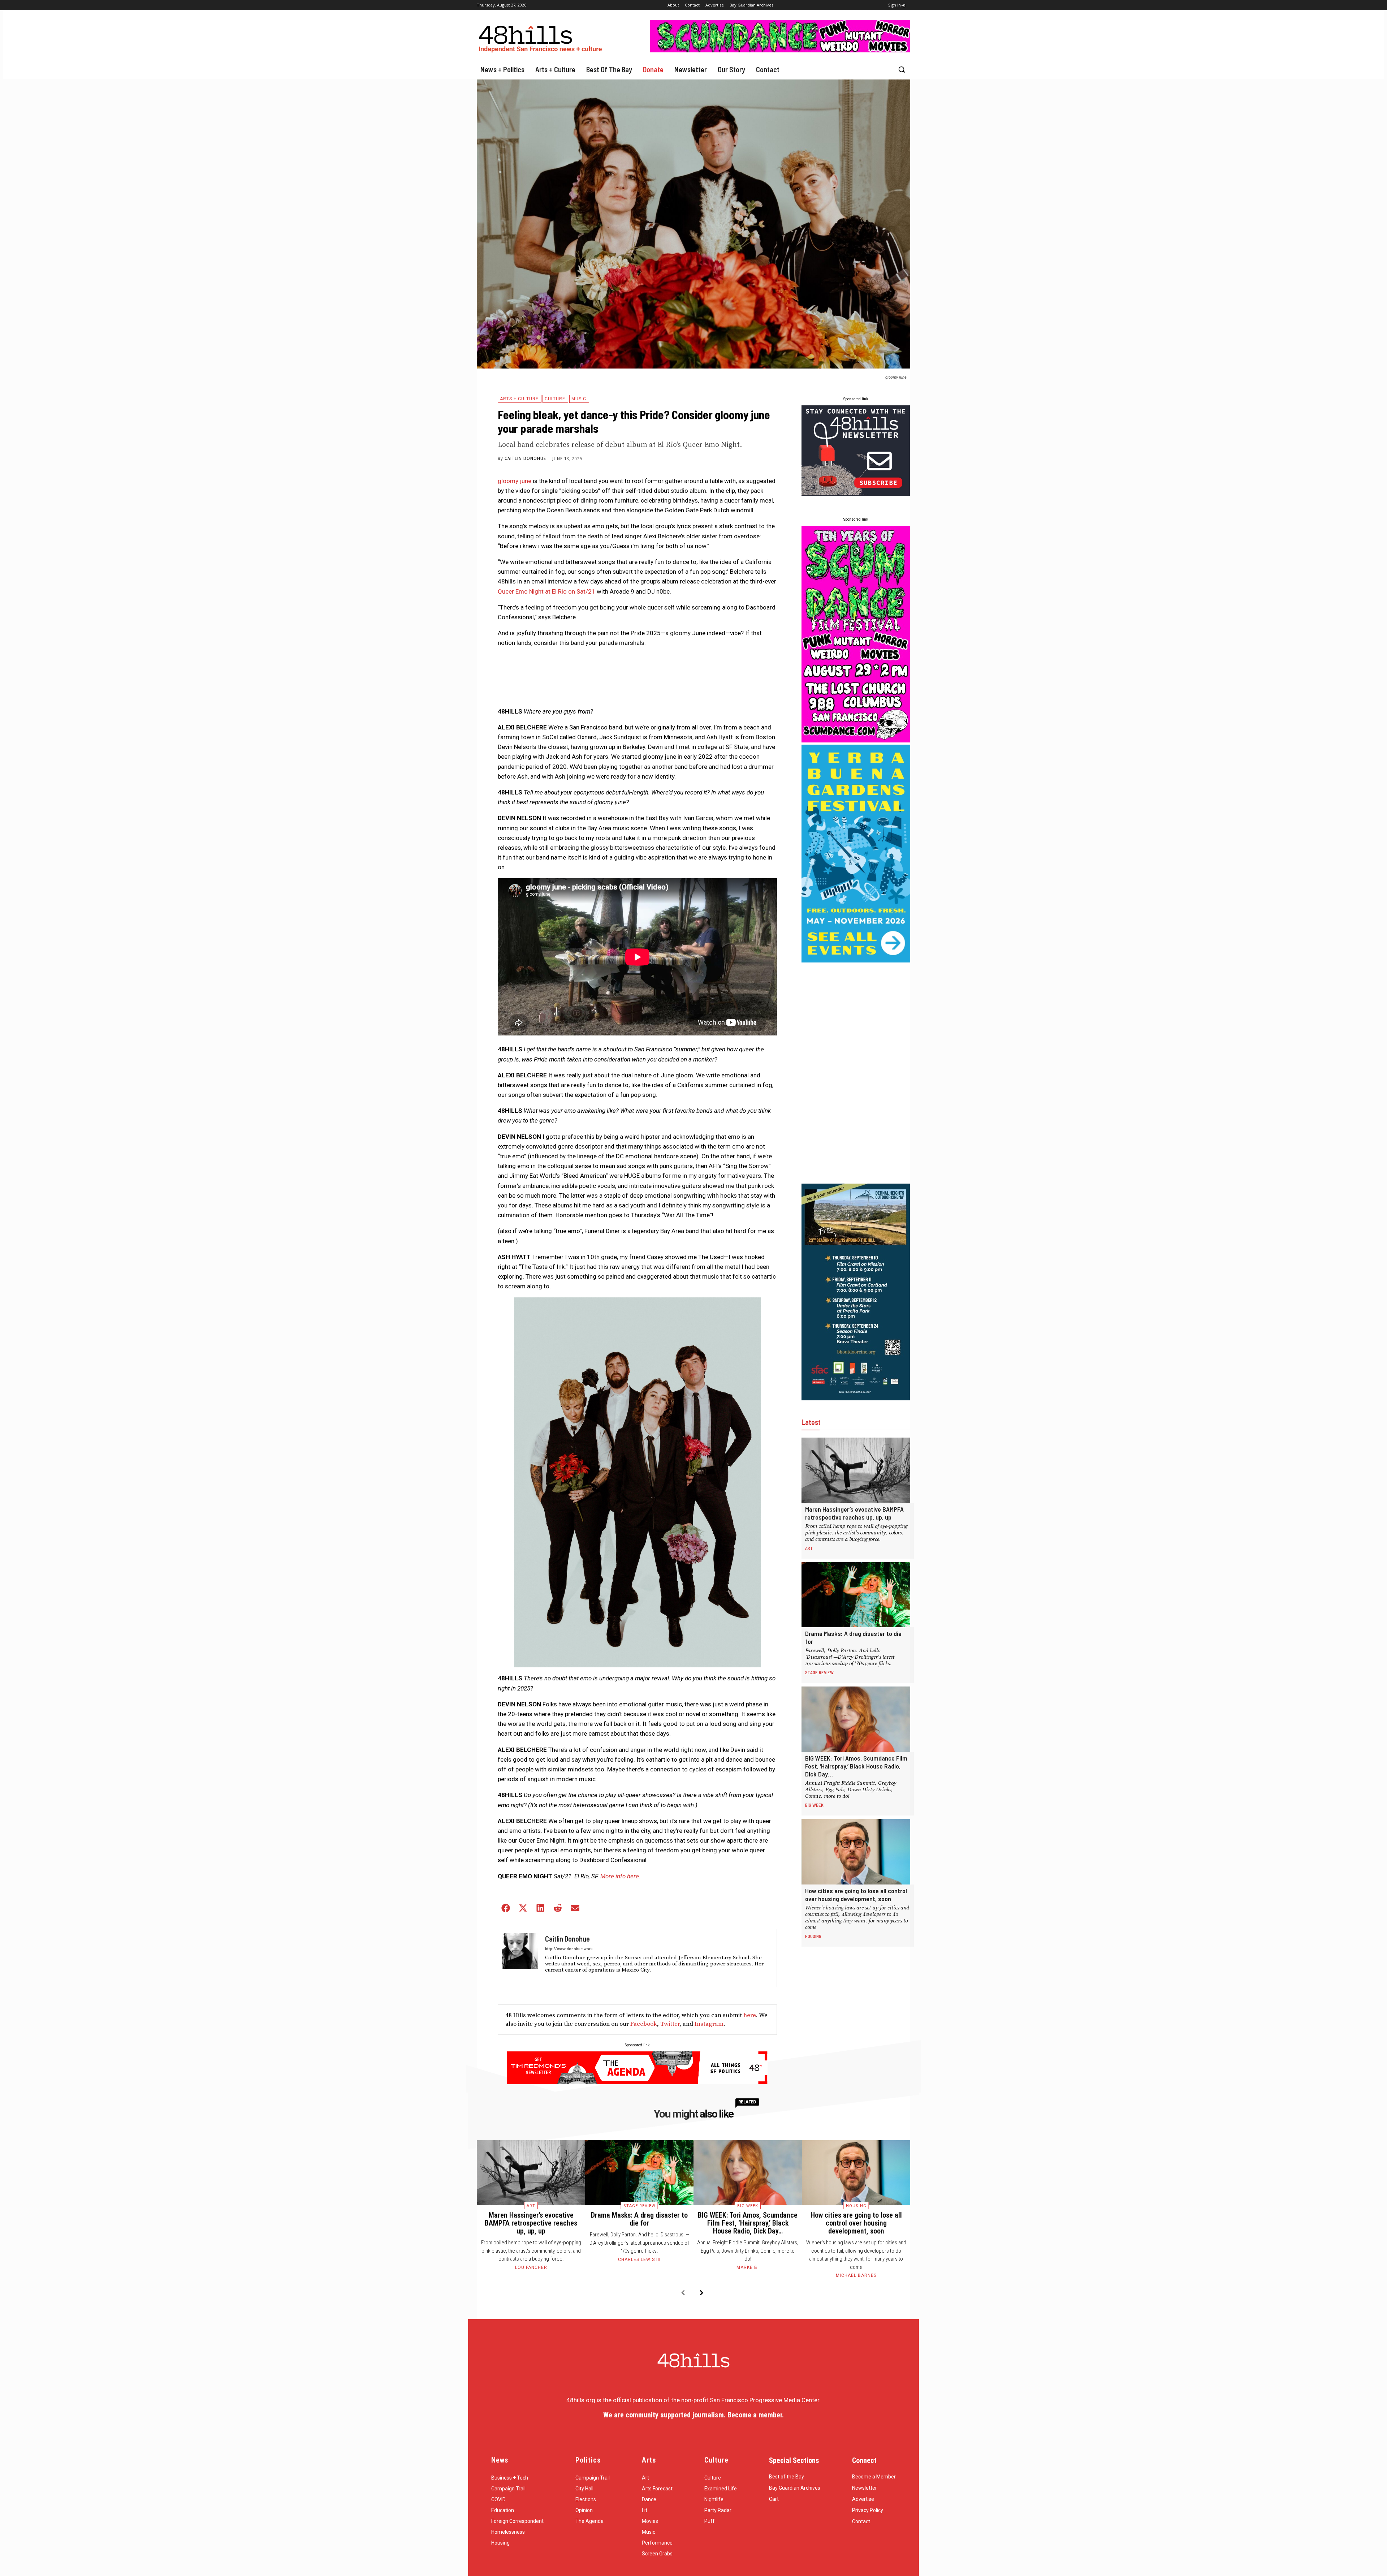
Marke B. (748, 2267)
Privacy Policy (868, 2510)
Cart (774, 2499)
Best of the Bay (787, 2477)
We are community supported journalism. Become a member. (693, 2415)
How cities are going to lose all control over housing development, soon (856, 1895)
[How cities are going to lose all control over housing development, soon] (856, 1852)
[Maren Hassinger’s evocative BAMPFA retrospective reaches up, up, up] (856, 1470)
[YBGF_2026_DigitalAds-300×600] (856, 960)
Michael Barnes (856, 2275)
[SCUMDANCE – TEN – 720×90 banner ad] (780, 50)
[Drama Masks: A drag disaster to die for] (856, 1595)
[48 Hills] (542, 37)
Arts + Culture (519, 399)
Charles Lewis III (639, 2260)
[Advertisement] (856, 1073)
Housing (813, 1936)
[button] (902, 69)
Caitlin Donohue (525, 458)
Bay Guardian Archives (795, 2488)
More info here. (620, 1876)
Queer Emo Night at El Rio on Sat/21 (546, 591)
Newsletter (865, 2488)
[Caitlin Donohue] (520, 1958)
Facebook (644, 2024)
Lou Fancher (531, 2267)
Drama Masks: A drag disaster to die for (639, 2219)
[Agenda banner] (637, 2082)
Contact (861, 2521)
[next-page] (702, 2293)
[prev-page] (683, 2293)
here (750, 2015)
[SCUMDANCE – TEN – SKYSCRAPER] (856, 740)
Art (809, 1548)
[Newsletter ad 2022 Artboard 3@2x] (856, 494)
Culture (555, 399)
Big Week (814, 1805)
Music (579, 399)
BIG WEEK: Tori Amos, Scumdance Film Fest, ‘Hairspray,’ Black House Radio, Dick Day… (856, 1766)
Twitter (670, 2024)
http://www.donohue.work (569, 1948)
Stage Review (819, 1672)
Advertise (863, 2499)
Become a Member (874, 2477)
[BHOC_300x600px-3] (856, 1398)
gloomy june (515, 481)
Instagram (709, 2024)
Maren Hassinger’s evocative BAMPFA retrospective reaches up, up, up (854, 1513)
